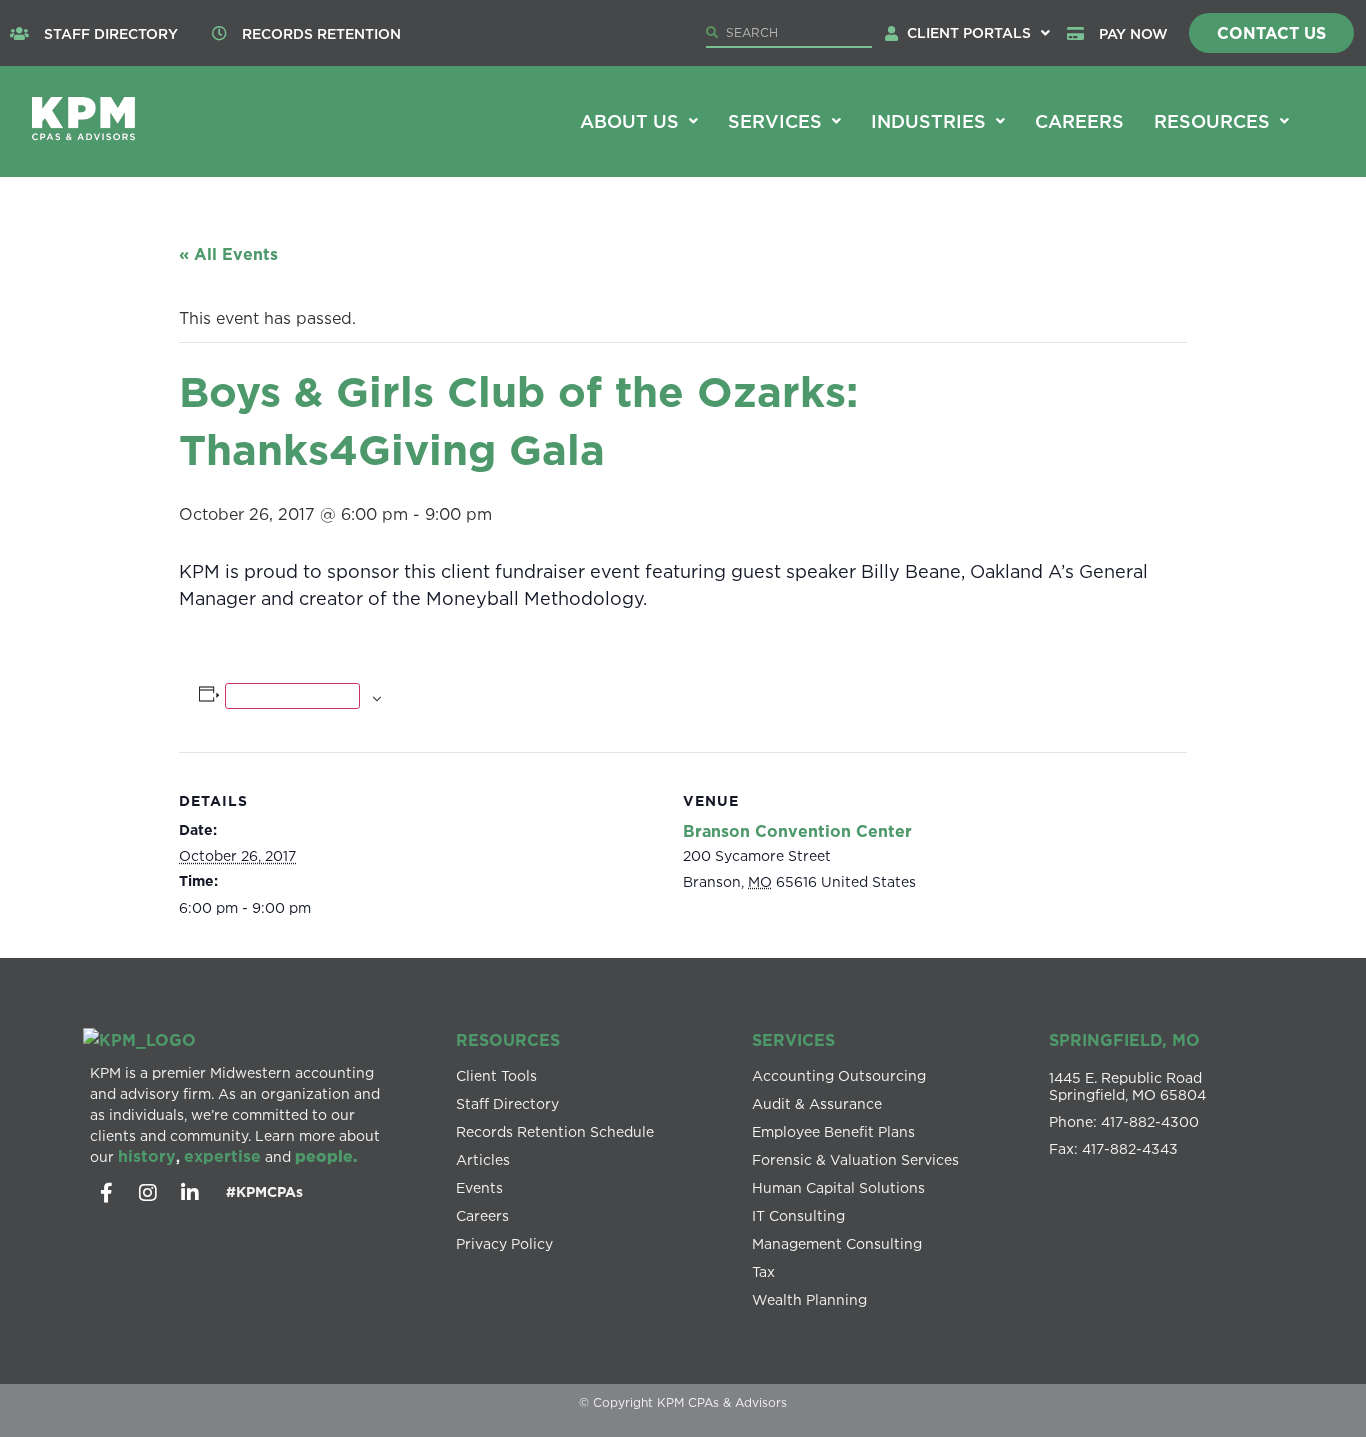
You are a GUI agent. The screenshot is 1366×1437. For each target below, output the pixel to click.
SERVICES (793, 1040)
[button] (978, 33)
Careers (1079, 121)
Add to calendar (292, 696)
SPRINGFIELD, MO (1124, 1040)
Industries (928, 121)
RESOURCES (508, 1040)
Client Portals (969, 32)
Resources (1212, 121)
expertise (222, 1156)
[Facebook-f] (106, 1193)
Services (775, 121)
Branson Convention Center (797, 831)
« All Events (228, 254)
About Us (629, 121)
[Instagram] (148, 1193)
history (147, 1156)
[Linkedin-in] (190, 1193)
